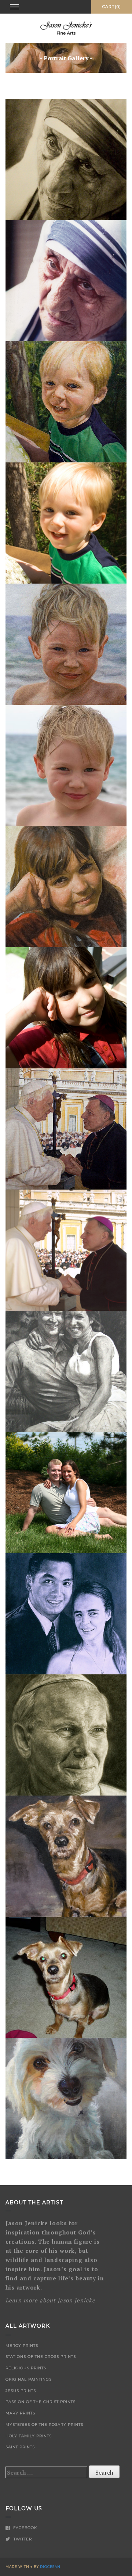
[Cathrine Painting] (66, 887)
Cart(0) (112, 7)
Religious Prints (26, 2368)
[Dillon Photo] (66, 523)
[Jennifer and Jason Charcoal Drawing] (66, 1371)
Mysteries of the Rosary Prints (44, 2425)
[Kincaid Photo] (66, 765)
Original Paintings (29, 2379)
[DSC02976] (66, 2099)
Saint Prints (20, 2447)
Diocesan (50, 2567)
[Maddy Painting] (66, 1856)
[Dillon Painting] (66, 402)
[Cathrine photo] (66, 1008)
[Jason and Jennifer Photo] (66, 1493)
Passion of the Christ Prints (41, 2402)
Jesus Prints (21, 2391)
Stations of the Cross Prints (41, 2357)
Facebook (24, 2528)
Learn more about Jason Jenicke (50, 2300)
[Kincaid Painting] (66, 644)
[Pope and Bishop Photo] (66, 1250)
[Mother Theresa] (66, 159)
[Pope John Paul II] (66, 1735)
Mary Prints (20, 2413)
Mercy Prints (22, 2346)
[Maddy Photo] (66, 1977)
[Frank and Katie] (66, 1614)
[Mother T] (66, 281)
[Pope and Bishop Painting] (66, 1129)
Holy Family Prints (29, 2436)
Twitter (22, 2539)
